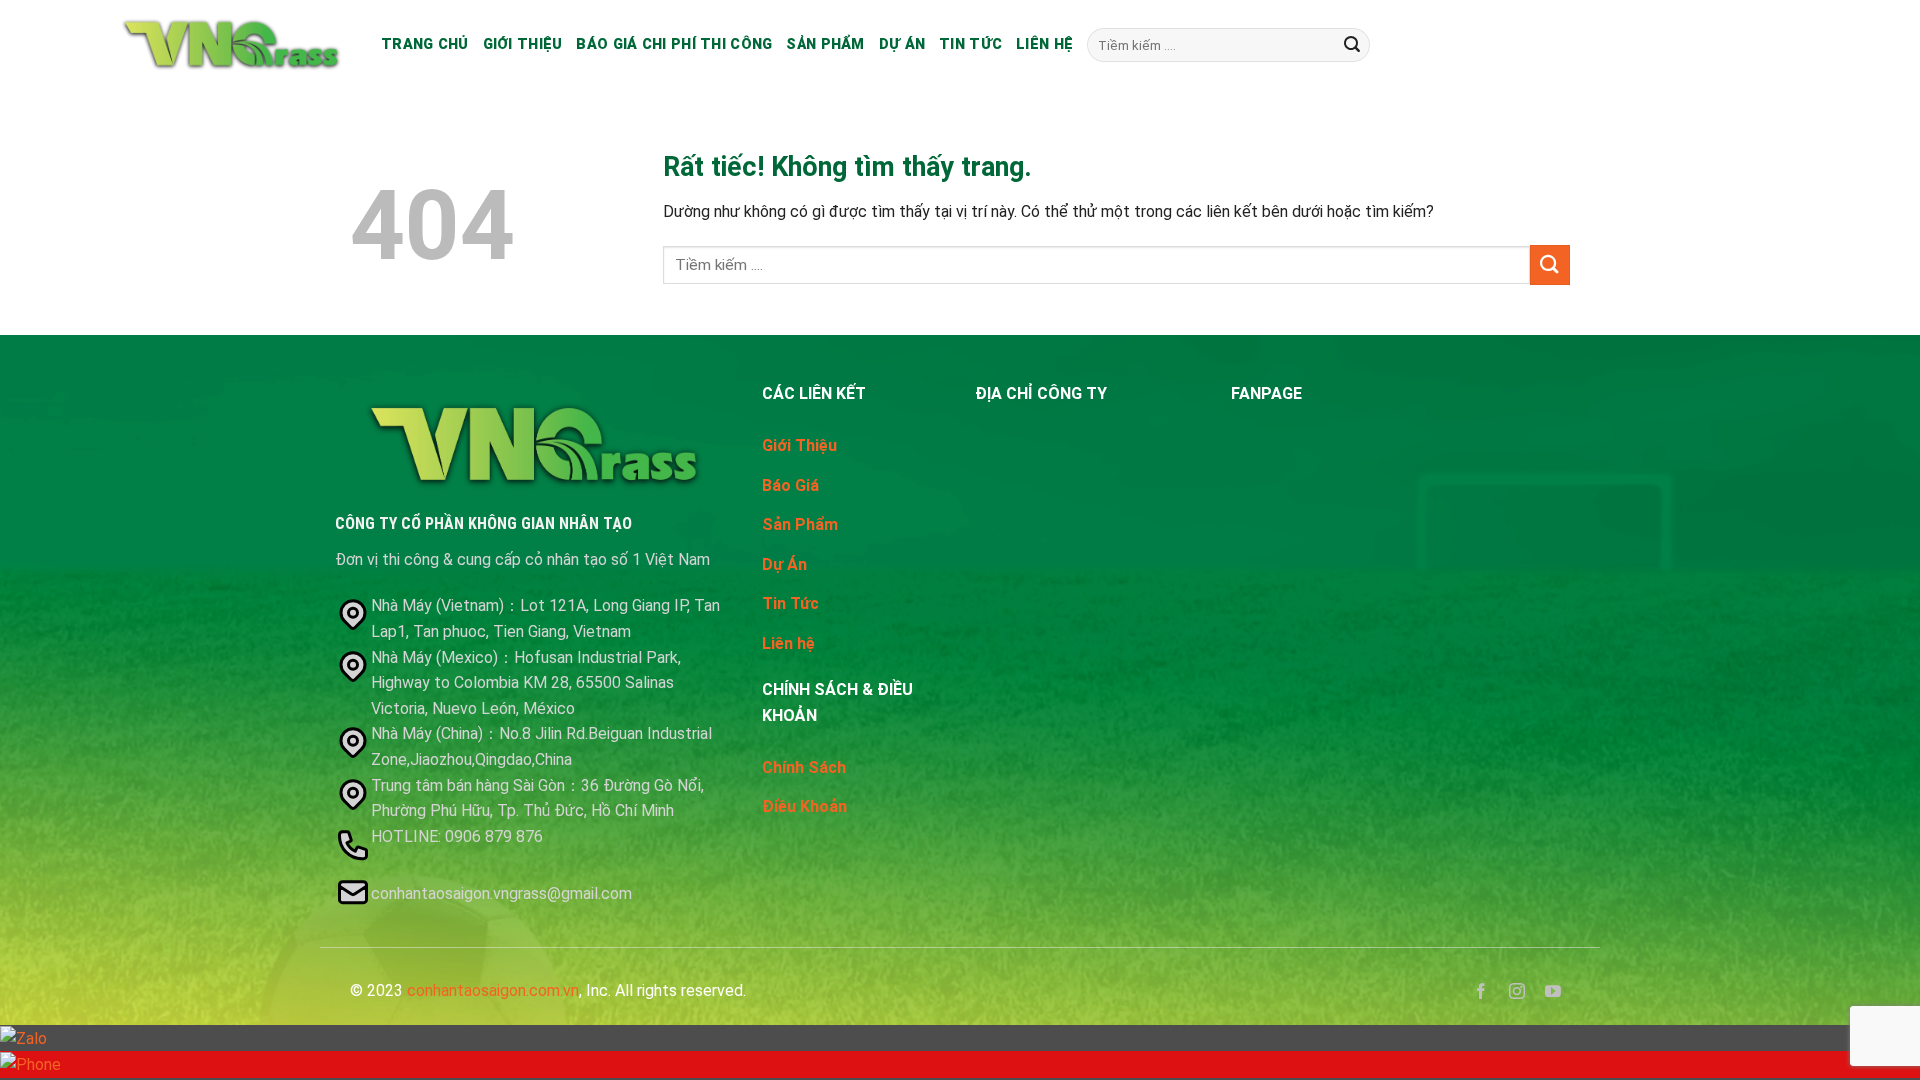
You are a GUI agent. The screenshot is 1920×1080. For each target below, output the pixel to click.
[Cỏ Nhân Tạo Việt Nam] (231, 45)
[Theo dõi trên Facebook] (1481, 994)
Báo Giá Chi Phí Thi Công (674, 44)
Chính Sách (804, 767)
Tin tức (970, 44)
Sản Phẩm (825, 44)
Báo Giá (790, 485)
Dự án (902, 44)
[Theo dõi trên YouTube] (1553, 994)
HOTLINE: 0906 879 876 (459, 836)
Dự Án (784, 564)
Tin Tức (790, 603)
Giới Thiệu (799, 445)
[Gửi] (1352, 45)
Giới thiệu (523, 44)
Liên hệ (1044, 44)
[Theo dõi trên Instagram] (1517, 994)
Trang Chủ (425, 44)
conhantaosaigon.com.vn (493, 990)
